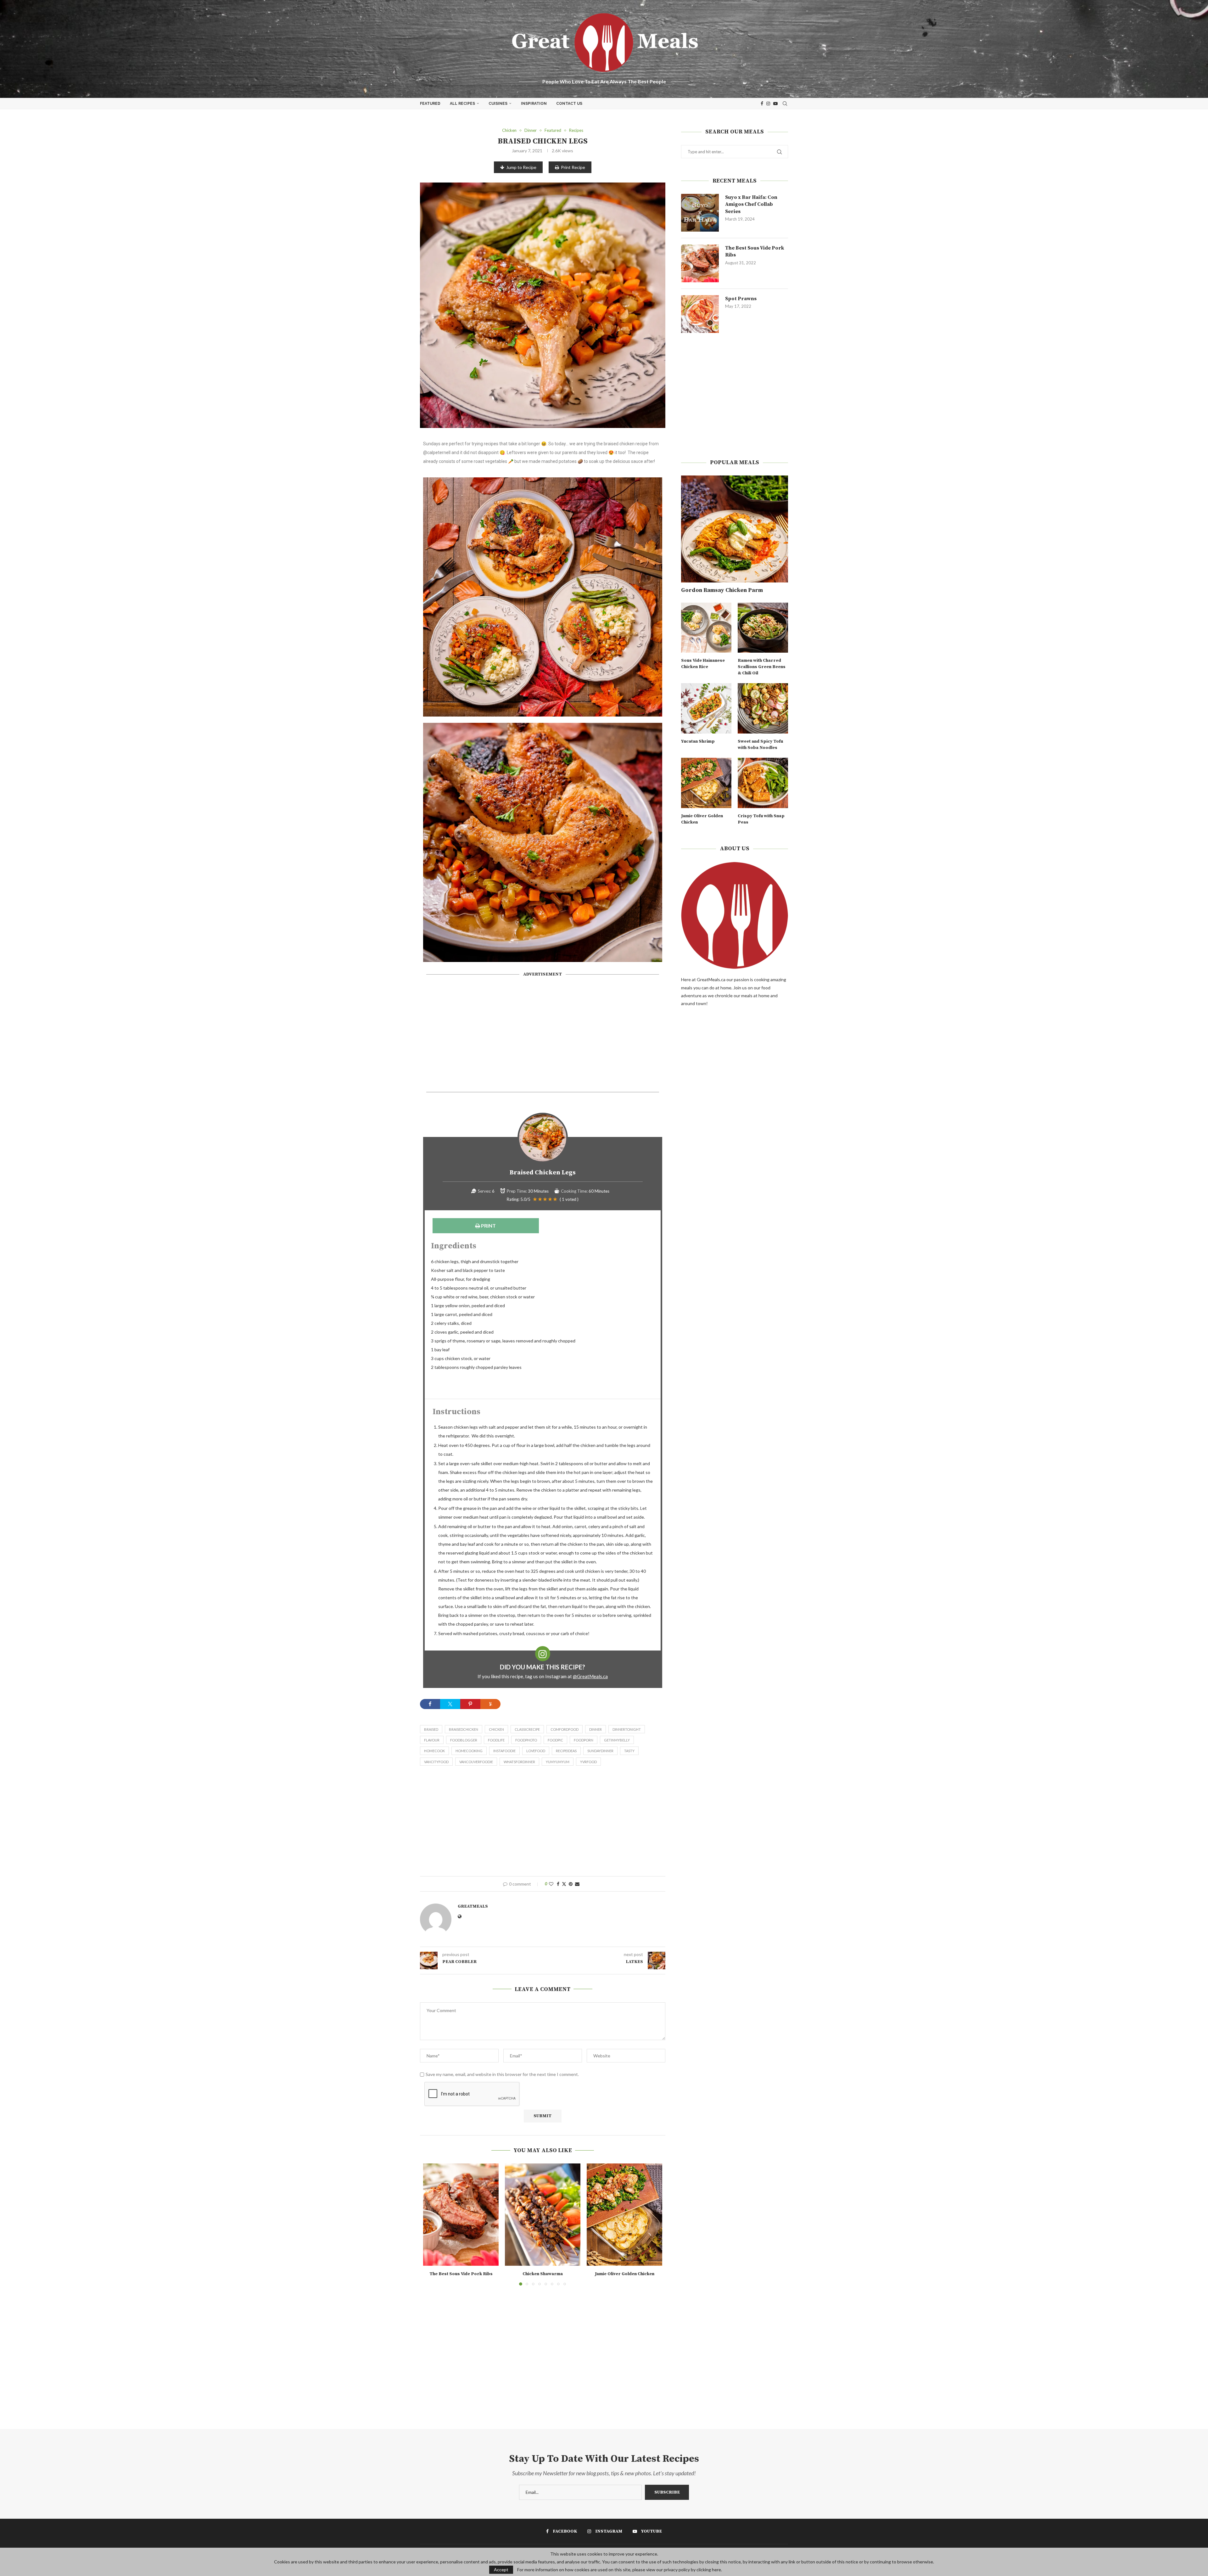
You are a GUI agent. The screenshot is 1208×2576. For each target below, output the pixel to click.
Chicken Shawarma (543, 2274)
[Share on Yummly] (490, 1704)
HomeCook (434, 1751)
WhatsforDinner (519, 1762)
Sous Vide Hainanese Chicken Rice (703, 664)
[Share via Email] (577, 1884)
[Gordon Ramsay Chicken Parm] (735, 529)
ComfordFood (565, 1729)
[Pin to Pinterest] (571, 1884)
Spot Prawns (741, 299)
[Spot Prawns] (700, 314)
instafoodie (504, 1751)
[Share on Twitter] (450, 1704)
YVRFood (588, 1762)
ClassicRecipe (527, 1729)
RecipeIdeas (566, 1751)
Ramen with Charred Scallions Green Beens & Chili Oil (762, 667)
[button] (432, 2224)
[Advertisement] (543, 1037)
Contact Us (569, 104)
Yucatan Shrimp (698, 741)
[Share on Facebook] (430, 1704)
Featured (430, 104)
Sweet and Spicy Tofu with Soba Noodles (760, 745)
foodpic (555, 1740)
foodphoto (526, 1740)
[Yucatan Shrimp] (706, 708)
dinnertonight (627, 1729)
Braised (431, 1729)
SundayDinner (600, 1751)
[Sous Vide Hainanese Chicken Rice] (706, 628)
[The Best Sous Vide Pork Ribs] (461, 2215)
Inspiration (534, 104)
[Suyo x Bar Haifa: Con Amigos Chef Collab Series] (700, 213)
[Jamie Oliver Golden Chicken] (624, 2215)
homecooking (469, 1751)
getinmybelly (617, 1740)
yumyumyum (558, 1762)
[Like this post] (551, 1884)
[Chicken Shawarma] (543, 2215)
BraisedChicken (464, 1729)
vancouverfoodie (476, 1762)
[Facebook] (762, 104)
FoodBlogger (464, 1740)
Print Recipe (573, 167)
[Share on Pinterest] (470, 1704)
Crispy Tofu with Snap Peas (761, 819)
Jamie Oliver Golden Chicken (625, 2274)
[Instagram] (768, 104)
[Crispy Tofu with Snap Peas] (763, 783)
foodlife (496, 1740)
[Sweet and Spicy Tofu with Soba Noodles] (763, 708)
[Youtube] (775, 104)
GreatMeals (473, 1906)
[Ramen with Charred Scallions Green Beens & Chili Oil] (763, 628)
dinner (596, 1729)
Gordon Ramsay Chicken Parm (722, 590)
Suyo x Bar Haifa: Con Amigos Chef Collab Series (751, 204)
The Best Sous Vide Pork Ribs (461, 2274)
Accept (501, 2570)
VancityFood (436, 1762)
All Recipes (462, 104)
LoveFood (536, 1751)
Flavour (432, 1740)
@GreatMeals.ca (590, 1676)
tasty (629, 1751)
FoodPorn (584, 1740)
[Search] (785, 104)
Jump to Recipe (521, 167)
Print (488, 1226)
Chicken (496, 1729)
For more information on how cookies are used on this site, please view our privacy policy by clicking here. (620, 2570)
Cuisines (498, 104)
